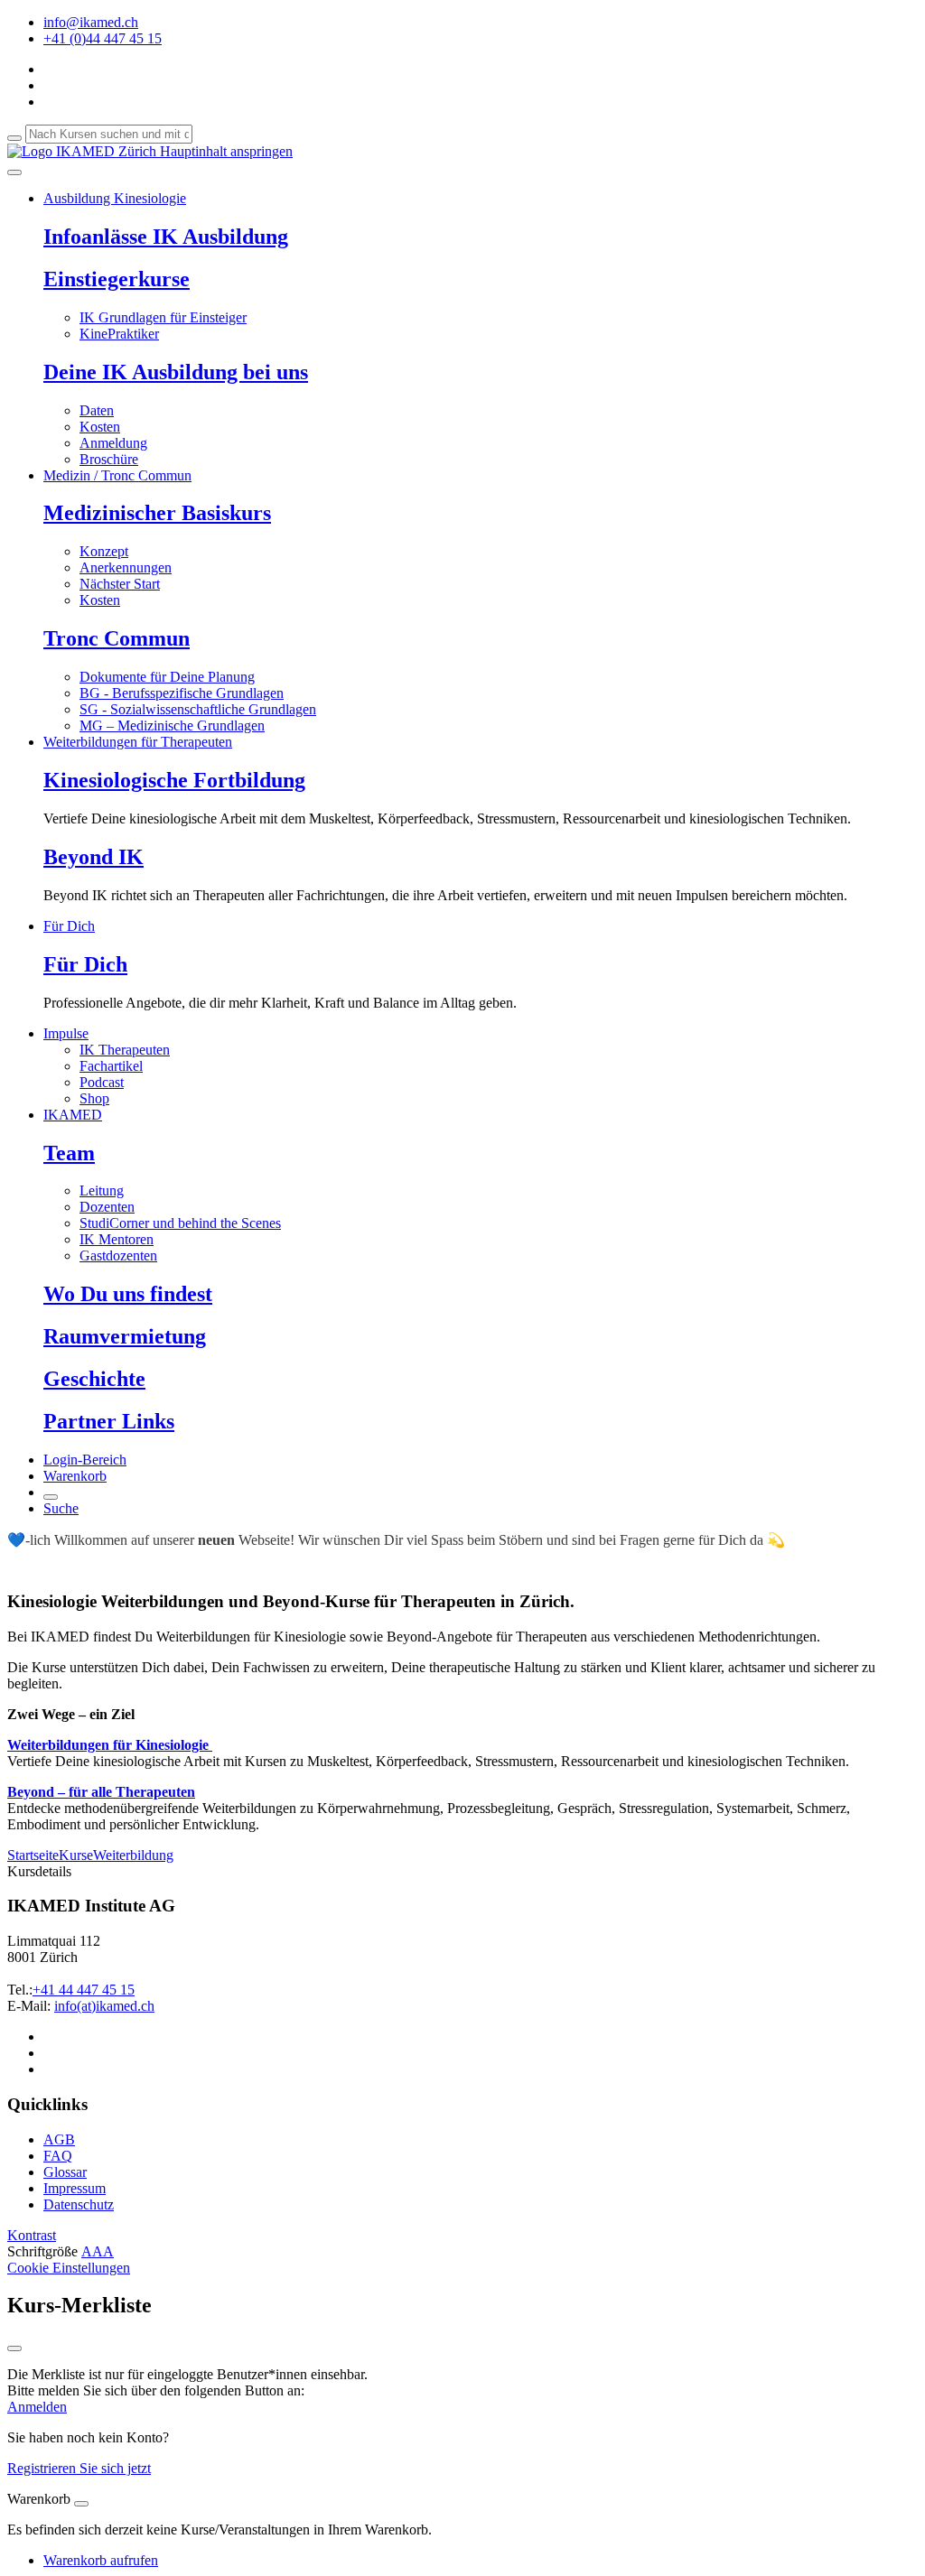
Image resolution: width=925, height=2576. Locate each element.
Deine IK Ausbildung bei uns (176, 372)
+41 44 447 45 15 (84, 1990)
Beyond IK (93, 857)
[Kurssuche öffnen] (51, 1497)
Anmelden (37, 2407)
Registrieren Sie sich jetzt (79, 2468)
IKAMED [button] (73, 1115)
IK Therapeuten (125, 1050)
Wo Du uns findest (128, 1294)
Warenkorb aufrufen (101, 2560)
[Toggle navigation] (14, 172)
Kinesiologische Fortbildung (174, 780)
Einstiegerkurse (117, 279)
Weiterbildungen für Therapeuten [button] (138, 742)
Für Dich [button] (69, 926)
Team (69, 1153)
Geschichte (94, 1379)
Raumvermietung (125, 1336)
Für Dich (85, 964)
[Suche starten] (14, 138)
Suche (61, 1508)
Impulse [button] (66, 1033)
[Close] (81, 2504)
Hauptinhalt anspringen (224, 151)
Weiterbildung (133, 1855)
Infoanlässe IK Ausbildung (166, 237)
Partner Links (109, 1421)
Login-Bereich (85, 1460)
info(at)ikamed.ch (104, 2006)
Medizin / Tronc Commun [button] (117, 475)
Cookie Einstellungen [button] (69, 2268)
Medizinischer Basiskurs (157, 513)
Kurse (76, 1855)
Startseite (33, 1855)
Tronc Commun (117, 638)
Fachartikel (111, 1066)
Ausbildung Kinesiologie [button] (115, 198)
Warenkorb (75, 1476)
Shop (94, 1098)
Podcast (102, 1082)
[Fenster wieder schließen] (14, 2348)
